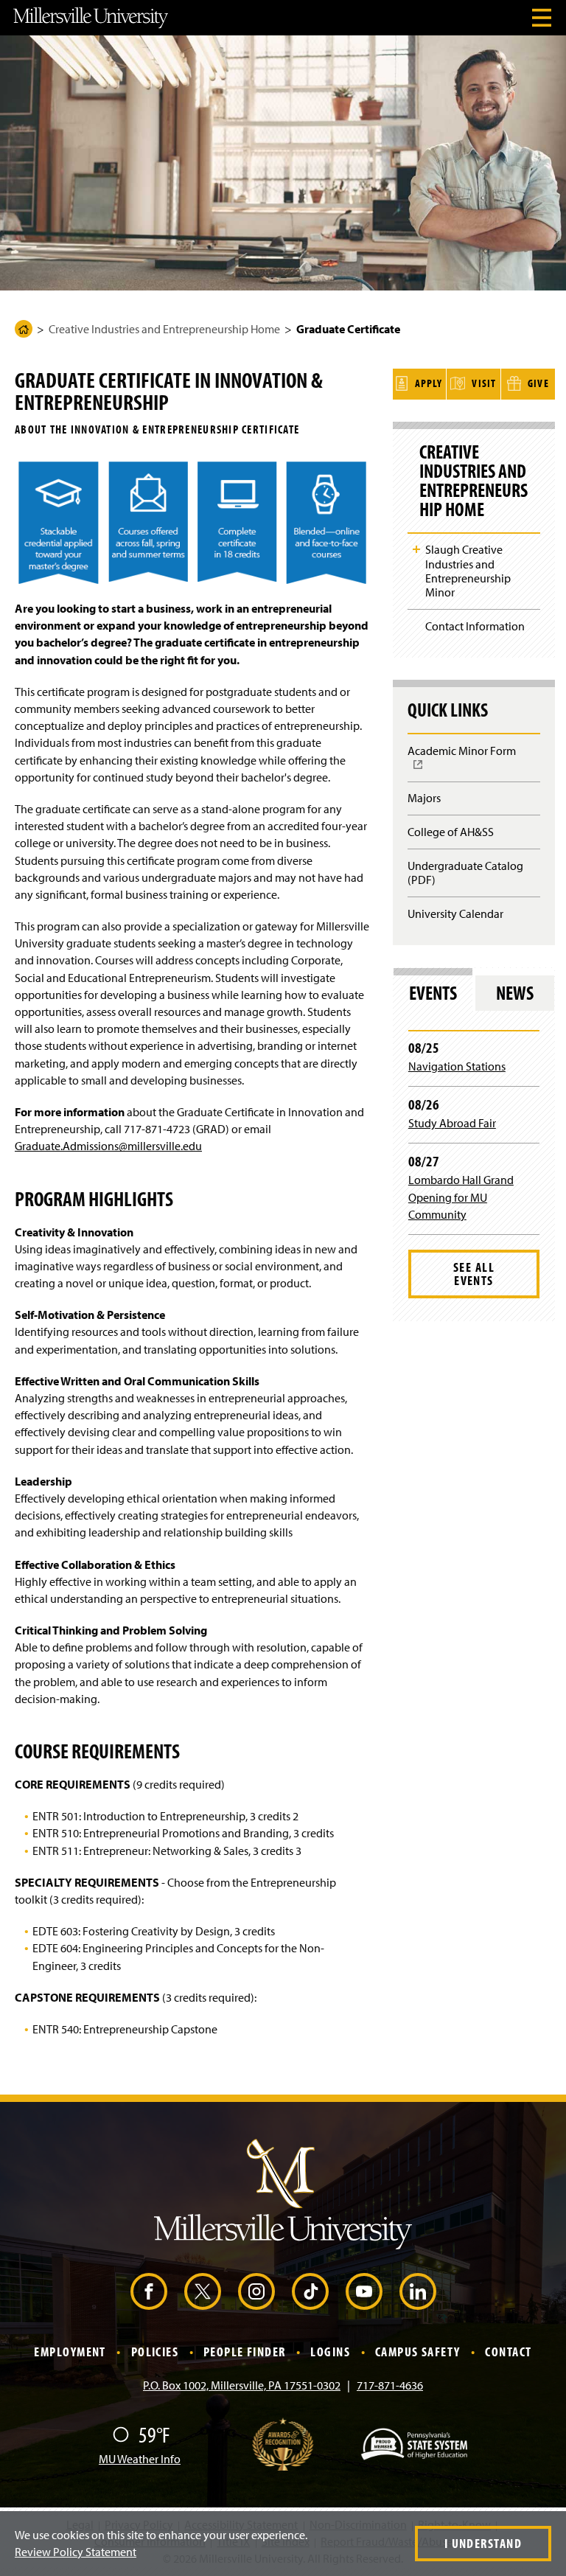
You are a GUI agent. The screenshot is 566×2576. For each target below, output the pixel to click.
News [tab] (515, 993)
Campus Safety (418, 2352)
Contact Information (475, 626)
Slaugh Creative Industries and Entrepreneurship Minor (468, 571)
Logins (330, 2352)
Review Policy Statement (76, 2552)
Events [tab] (433, 993)
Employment (70, 2352)
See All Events (474, 1274)
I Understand (483, 2543)
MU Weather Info (140, 2459)
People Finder (245, 2352)
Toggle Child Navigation (416, 549)
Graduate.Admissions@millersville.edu (108, 1146)
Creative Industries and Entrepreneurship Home (164, 329)
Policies (155, 2352)
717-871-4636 (390, 2385)
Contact (508, 2352)
